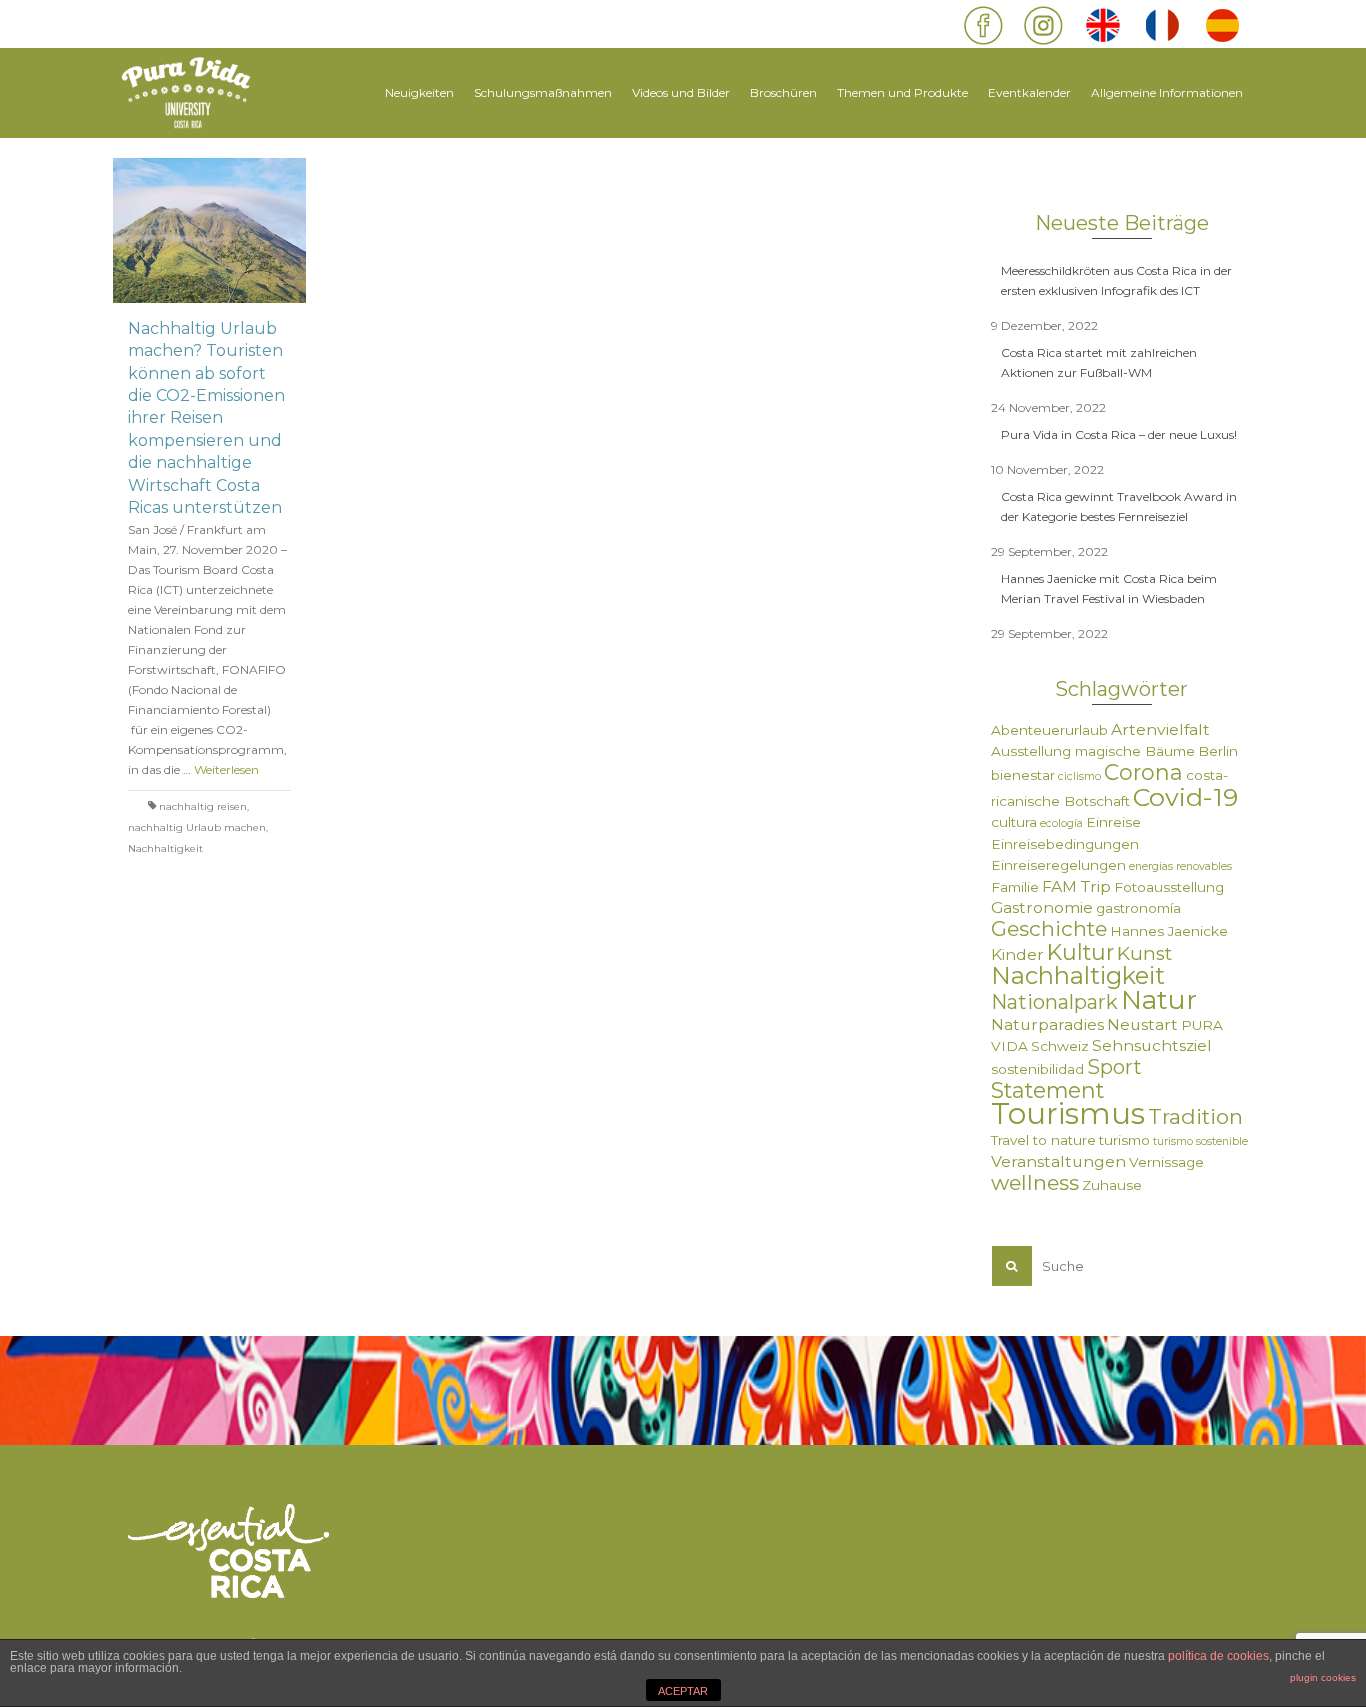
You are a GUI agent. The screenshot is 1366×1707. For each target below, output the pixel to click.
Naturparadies (1047, 1024)
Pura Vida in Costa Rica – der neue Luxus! (1119, 434)
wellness (1035, 1182)
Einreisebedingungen (1065, 844)
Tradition (1195, 1116)
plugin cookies (1323, 1677)
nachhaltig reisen (203, 806)
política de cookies (1218, 1656)
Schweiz (1060, 1046)
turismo (1124, 1140)
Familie (1015, 887)
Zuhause (1112, 1185)
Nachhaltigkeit (165, 848)
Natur (1159, 999)
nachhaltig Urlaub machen (197, 827)
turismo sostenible (1200, 1141)
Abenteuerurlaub (1049, 730)
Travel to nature (1043, 1140)
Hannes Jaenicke (1169, 931)
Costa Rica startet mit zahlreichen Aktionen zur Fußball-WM (1099, 362)
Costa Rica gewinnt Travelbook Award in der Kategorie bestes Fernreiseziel (1119, 506)
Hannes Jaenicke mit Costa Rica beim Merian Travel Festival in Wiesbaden (1109, 588)
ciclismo (1079, 776)
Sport (1114, 1067)
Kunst (1144, 953)
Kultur (1080, 952)
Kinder (1017, 954)
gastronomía (1138, 908)
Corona (1143, 772)
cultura (1014, 822)
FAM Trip (1076, 886)
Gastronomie (1042, 907)
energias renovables (1180, 866)
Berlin (1218, 751)
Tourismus (1068, 1113)
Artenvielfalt (1160, 729)
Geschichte (1049, 928)
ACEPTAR (683, 1691)
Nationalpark (1054, 1002)
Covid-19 (1185, 797)
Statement (1047, 1090)
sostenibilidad (1037, 1069)
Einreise (1113, 822)
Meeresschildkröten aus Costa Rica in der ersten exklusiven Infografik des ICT (1116, 280)
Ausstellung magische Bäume (1093, 751)
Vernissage (1166, 1162)
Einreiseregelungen (1058, 865)
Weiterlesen (226, 769)
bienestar (1023, 775)
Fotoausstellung (1169, 887)
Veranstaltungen (1058, 1161)
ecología (1061, 823)
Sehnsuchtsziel (1152, 1045)
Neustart (1142, 1024)
